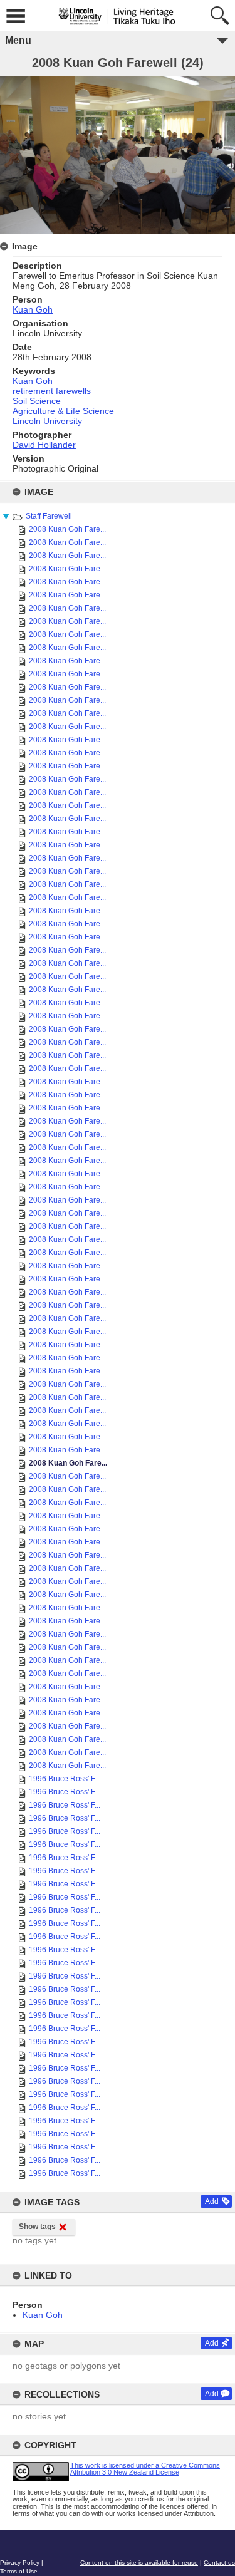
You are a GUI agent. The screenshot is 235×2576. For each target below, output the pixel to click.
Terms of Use (19, 2571)
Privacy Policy (20, 2563)
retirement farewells (52, 391)
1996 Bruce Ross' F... (65, 1779)
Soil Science (37, 401)
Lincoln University (47, 421)
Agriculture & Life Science (63, 411)
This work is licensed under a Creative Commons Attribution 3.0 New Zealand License (145, 2469)
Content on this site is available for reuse (139, 2563)
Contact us (219, 2563)
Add (212, 2201)
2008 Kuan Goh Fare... (67, 529)
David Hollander (44, 445)
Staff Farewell (49, 516)
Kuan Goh (43, 2315)
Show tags (37, 2227)
